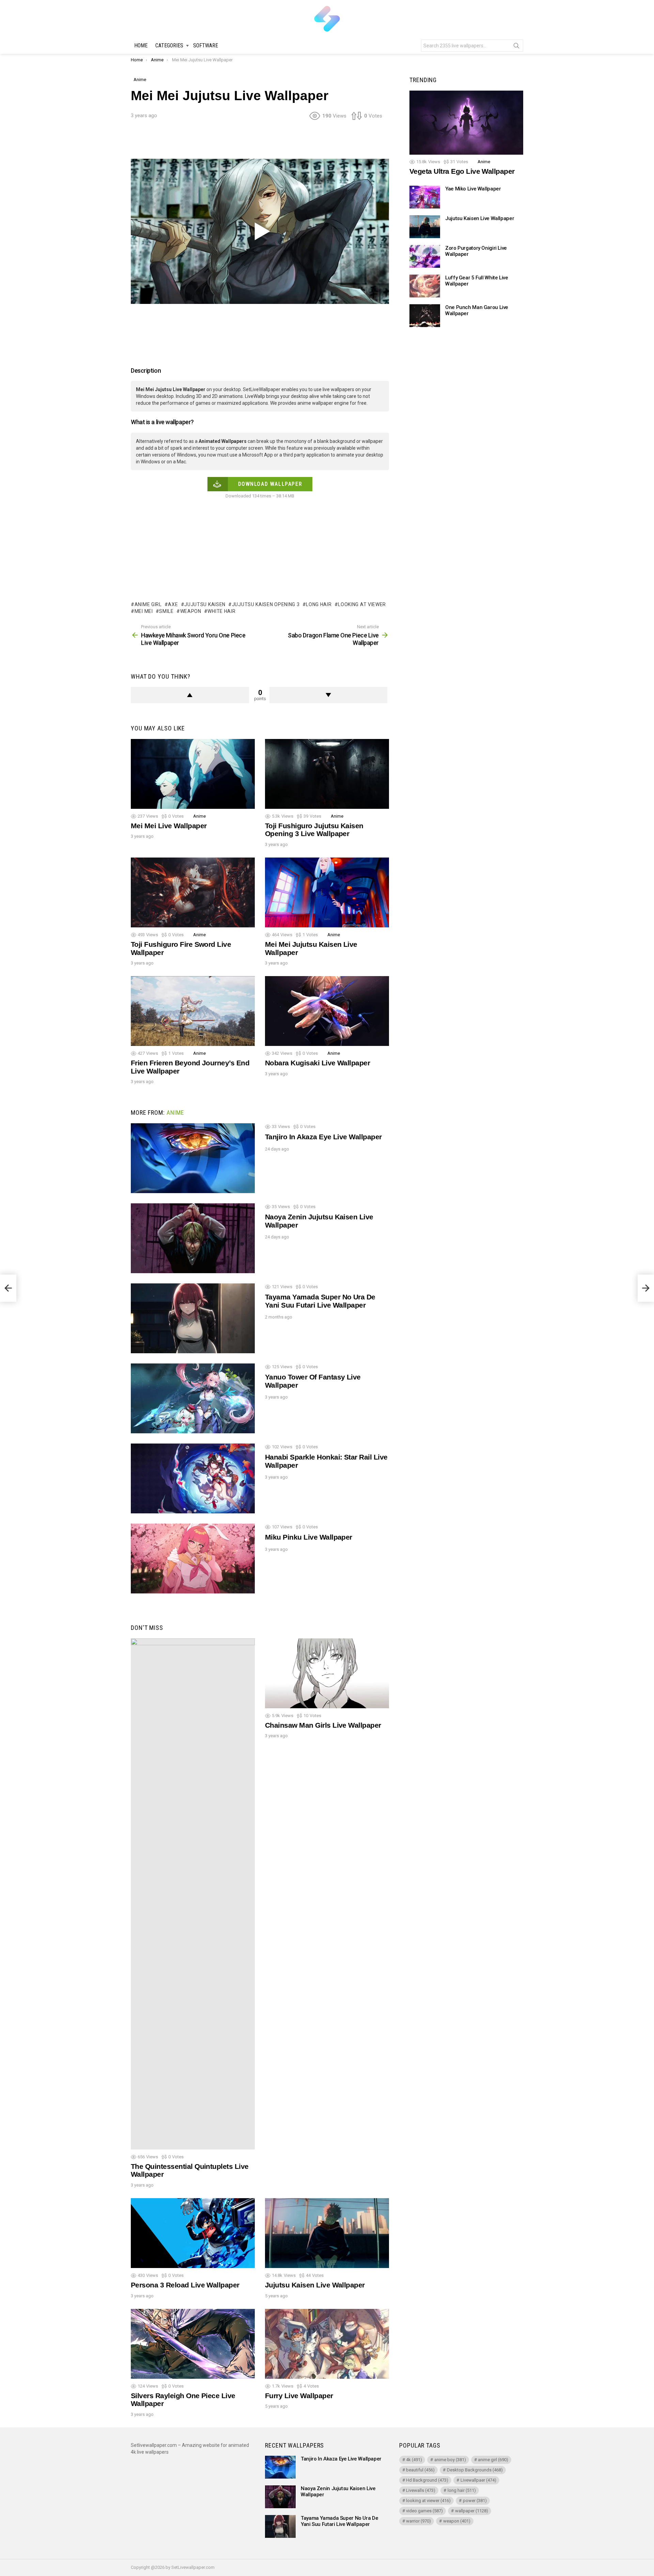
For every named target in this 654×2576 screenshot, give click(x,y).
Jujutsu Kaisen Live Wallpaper (315, 2285)
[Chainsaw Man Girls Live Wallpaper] (327, 1673)
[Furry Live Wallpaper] (327, 2344)
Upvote (190, 695)
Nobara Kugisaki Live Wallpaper (317, 1063)
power (475, 2501)
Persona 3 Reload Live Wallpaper (185, 2285)
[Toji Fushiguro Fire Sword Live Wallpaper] (193, 892)
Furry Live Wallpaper (299, 2396)
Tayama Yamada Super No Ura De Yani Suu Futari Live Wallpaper (320, 1301)
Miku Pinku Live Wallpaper (309, 1537)
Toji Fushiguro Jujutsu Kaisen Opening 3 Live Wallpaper (314, 830)
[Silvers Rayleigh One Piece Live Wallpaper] (193, 2344)
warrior (418, 2521)
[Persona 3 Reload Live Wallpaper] (193, 2233)
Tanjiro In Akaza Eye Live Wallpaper (323, 1137)
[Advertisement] (260, 142)
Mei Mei (144, 611)
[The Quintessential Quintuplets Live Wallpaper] (193, 1894)
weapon (191, 611)
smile (166, 611)
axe (173, 604)
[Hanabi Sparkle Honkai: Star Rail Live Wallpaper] (193, 1478)
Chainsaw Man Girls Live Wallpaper (323, 1725)
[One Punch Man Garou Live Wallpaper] (425, 316)
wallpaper (472, 2511)
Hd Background (427, 2480)
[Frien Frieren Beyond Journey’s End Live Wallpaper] (193, 1011)
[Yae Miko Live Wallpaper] (425, 197)
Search (516, 47)
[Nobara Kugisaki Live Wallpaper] (327, 1011)
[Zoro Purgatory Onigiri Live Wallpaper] (425, 256)
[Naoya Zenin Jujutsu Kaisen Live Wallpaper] (193, 1238)
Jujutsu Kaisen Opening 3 (266, 604)
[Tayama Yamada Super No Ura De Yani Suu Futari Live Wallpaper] (193, 1318)
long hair (319, 604)
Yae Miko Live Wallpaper (473, 189)
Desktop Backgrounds (475, 2470)
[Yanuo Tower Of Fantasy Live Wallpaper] (193, 1398)
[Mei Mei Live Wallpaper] (193, 774)
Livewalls (421, 2490)
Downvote (329, 695)
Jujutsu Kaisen (205, 604)
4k (414, 2460)
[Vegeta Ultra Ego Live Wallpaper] (466, 123)
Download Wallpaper (270, 484)
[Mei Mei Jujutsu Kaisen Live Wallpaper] (327, 892)
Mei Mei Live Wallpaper (169, 826)
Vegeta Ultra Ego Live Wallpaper (462, 172)
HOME (141, 45)
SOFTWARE (206, 45)
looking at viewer (362, 604)
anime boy (450, 2460)
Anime (199, 816)
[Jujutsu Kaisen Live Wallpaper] (327, 2233)
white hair (221, 611)
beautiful (420, 2470)
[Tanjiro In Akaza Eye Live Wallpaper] (193, 1158)
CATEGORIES (169, 45)
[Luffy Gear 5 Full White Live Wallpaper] (425, 286)
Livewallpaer (478, 2480)
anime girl (148, 604)
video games (424, 2511)
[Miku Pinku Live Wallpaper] (193, 1559)
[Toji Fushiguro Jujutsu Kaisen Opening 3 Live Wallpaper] (327, 774)
